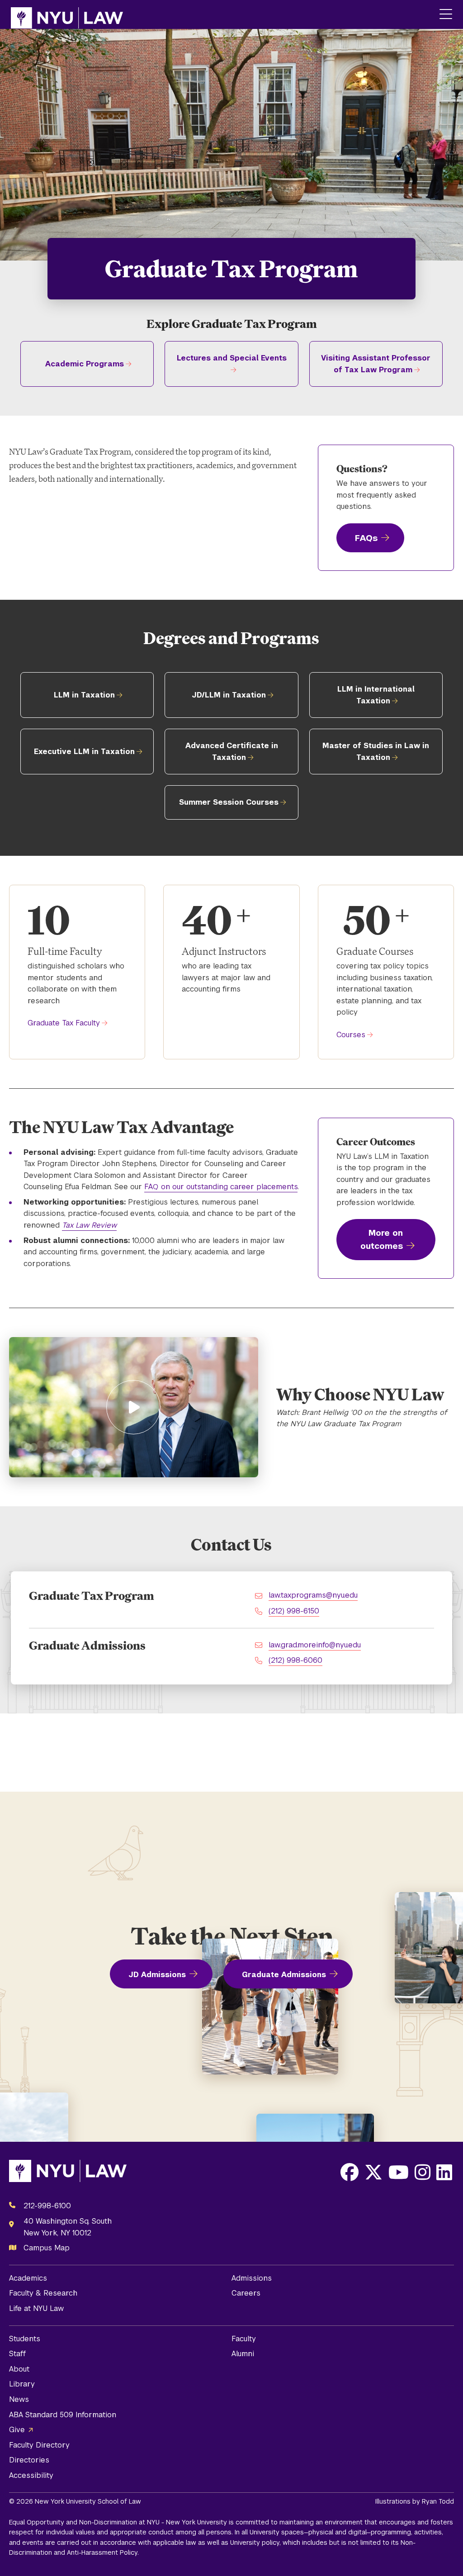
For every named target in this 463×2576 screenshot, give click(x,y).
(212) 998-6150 (294, 1611)
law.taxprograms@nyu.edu (313, 1595)
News (19, 2399)
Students (25, 2339)
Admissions (252, 2278)
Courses (351, 1035)
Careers (246, 2293)
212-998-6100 (47, 2206)
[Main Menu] (446, 15)
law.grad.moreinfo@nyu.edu (315, 1645)
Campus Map (47, 2248)
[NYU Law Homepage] (67, 14)
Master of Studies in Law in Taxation (376, 752)
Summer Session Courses (229, 802)
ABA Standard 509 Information (63, 2415)
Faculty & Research (43, 2293)
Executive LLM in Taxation (84, 752)
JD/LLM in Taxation (229, 695)
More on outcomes (382, 1239)
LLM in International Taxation (376, 695)
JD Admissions (157, 1975)
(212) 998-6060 (295, 1660)
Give (17, 2430)
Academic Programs (85, 364)
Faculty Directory (39, 2445)
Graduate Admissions (284, 1975)
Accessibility (31, 2475)
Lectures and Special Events (232, 358)
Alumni (243, 2354)
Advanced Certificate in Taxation (232, 752)
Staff (17, 2354)
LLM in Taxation (84, 695)
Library (22, 2384)
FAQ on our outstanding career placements (221, 1187)
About (19, 2369)
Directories (29, 2460)
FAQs (366, 538)
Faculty (244, 2339)
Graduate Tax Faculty (64, 1023)
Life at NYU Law (36, 2308)
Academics (28, 2278)
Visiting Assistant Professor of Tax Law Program (376, 364)
